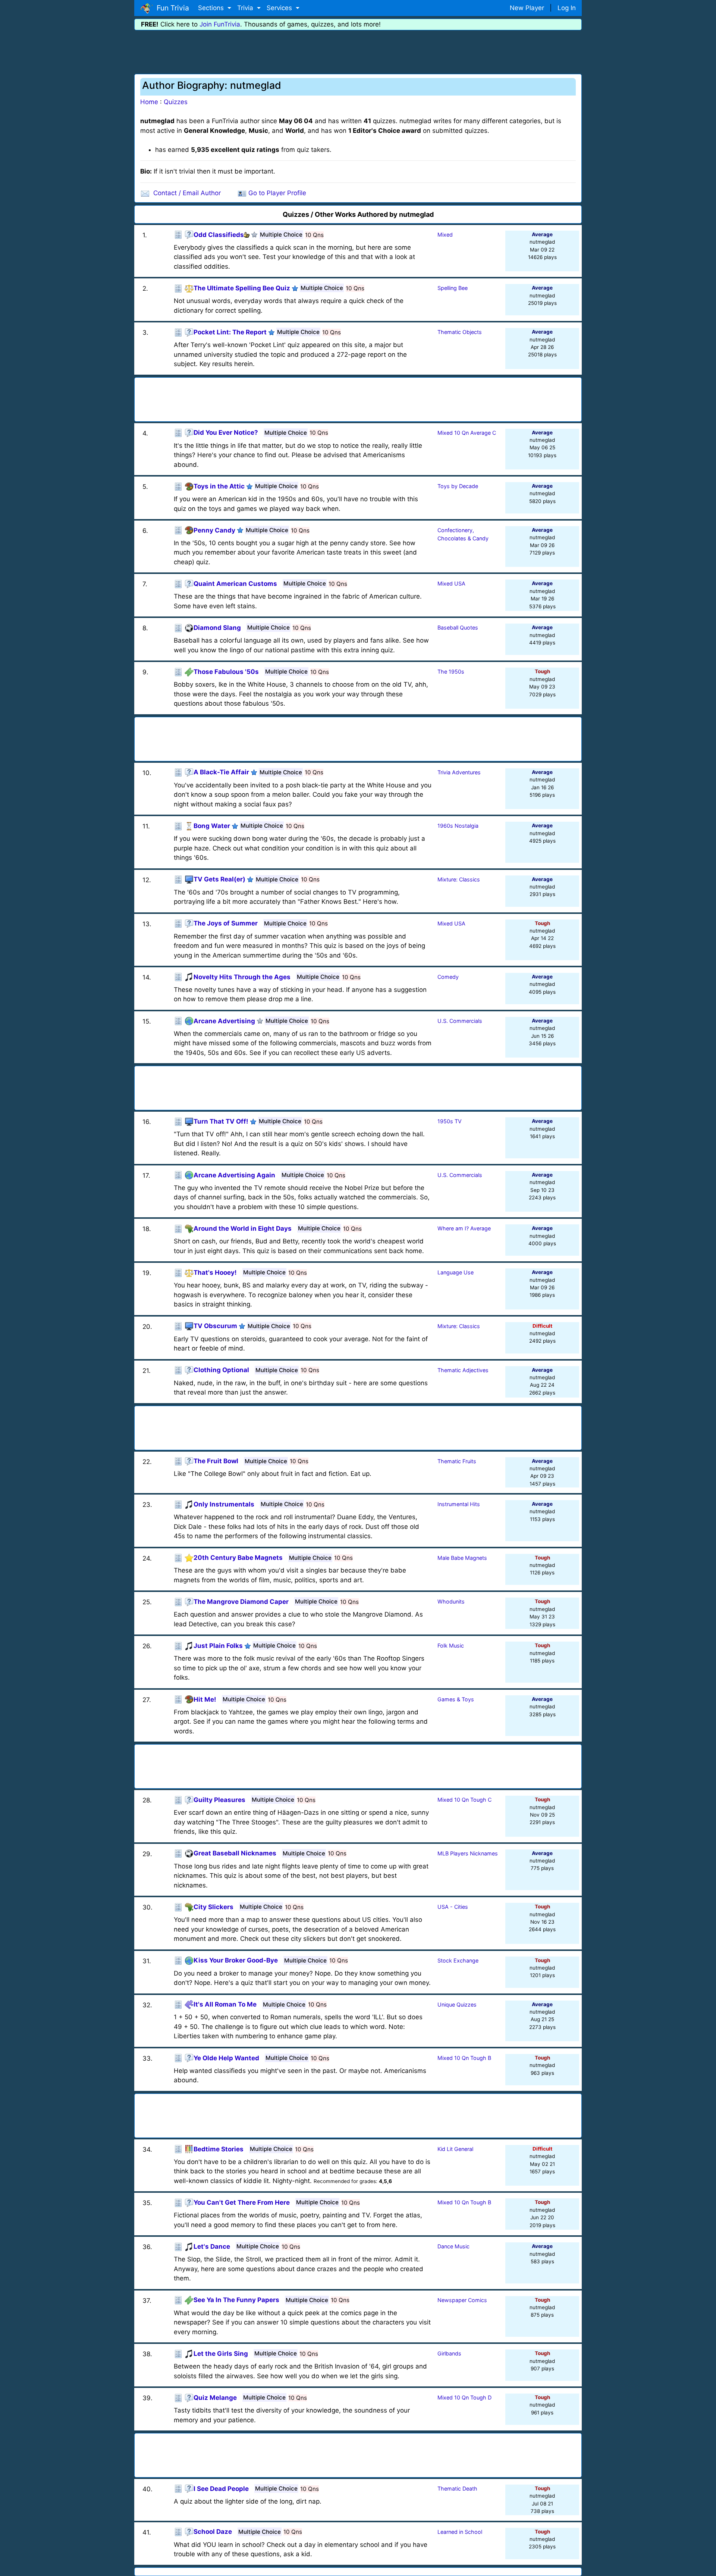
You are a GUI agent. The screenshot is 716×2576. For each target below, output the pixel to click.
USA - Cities (453, 1907)
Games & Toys (456, 1699)
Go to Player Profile (277, 193)
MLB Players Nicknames (468, 1853)
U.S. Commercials (460, 1021)
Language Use (456, 1272)
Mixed (445, 235)
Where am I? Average (464, 1228)
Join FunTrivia (220, 24)
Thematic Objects (460, 332)
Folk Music (451, 1645)
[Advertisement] (358, 51)
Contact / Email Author (187, 193)
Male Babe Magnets (462, 1558)
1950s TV (450, 1121)
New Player (527, 8)
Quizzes (176, 102)
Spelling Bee (453, 288)
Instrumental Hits (459, 1504)
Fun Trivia (171, 8)
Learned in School (460, 2532)
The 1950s (451, 672)
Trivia (246, 8)
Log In (567, 8)
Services (280, 8)
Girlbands (449, 2353)
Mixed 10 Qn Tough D (464, 2397)
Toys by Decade (458, 486)
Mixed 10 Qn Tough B (464, 2058)
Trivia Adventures (459, 772)
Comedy (448, 977)
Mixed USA (451, 583)
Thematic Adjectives (463, 1370)
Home (149, 102)
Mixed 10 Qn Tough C (464, 1800)
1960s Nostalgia (458, 826)
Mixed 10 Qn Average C (467, 433)
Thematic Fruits (457, 1461)
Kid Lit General (455, 2149)
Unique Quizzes (457, 2004)
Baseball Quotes (458, 627)
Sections (212, 8)
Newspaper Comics (462, 2300)
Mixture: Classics (459, 879)
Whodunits (451, 1601)
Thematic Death (457, 2488)
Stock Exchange (458, 1960)
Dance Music (453, 2246)
